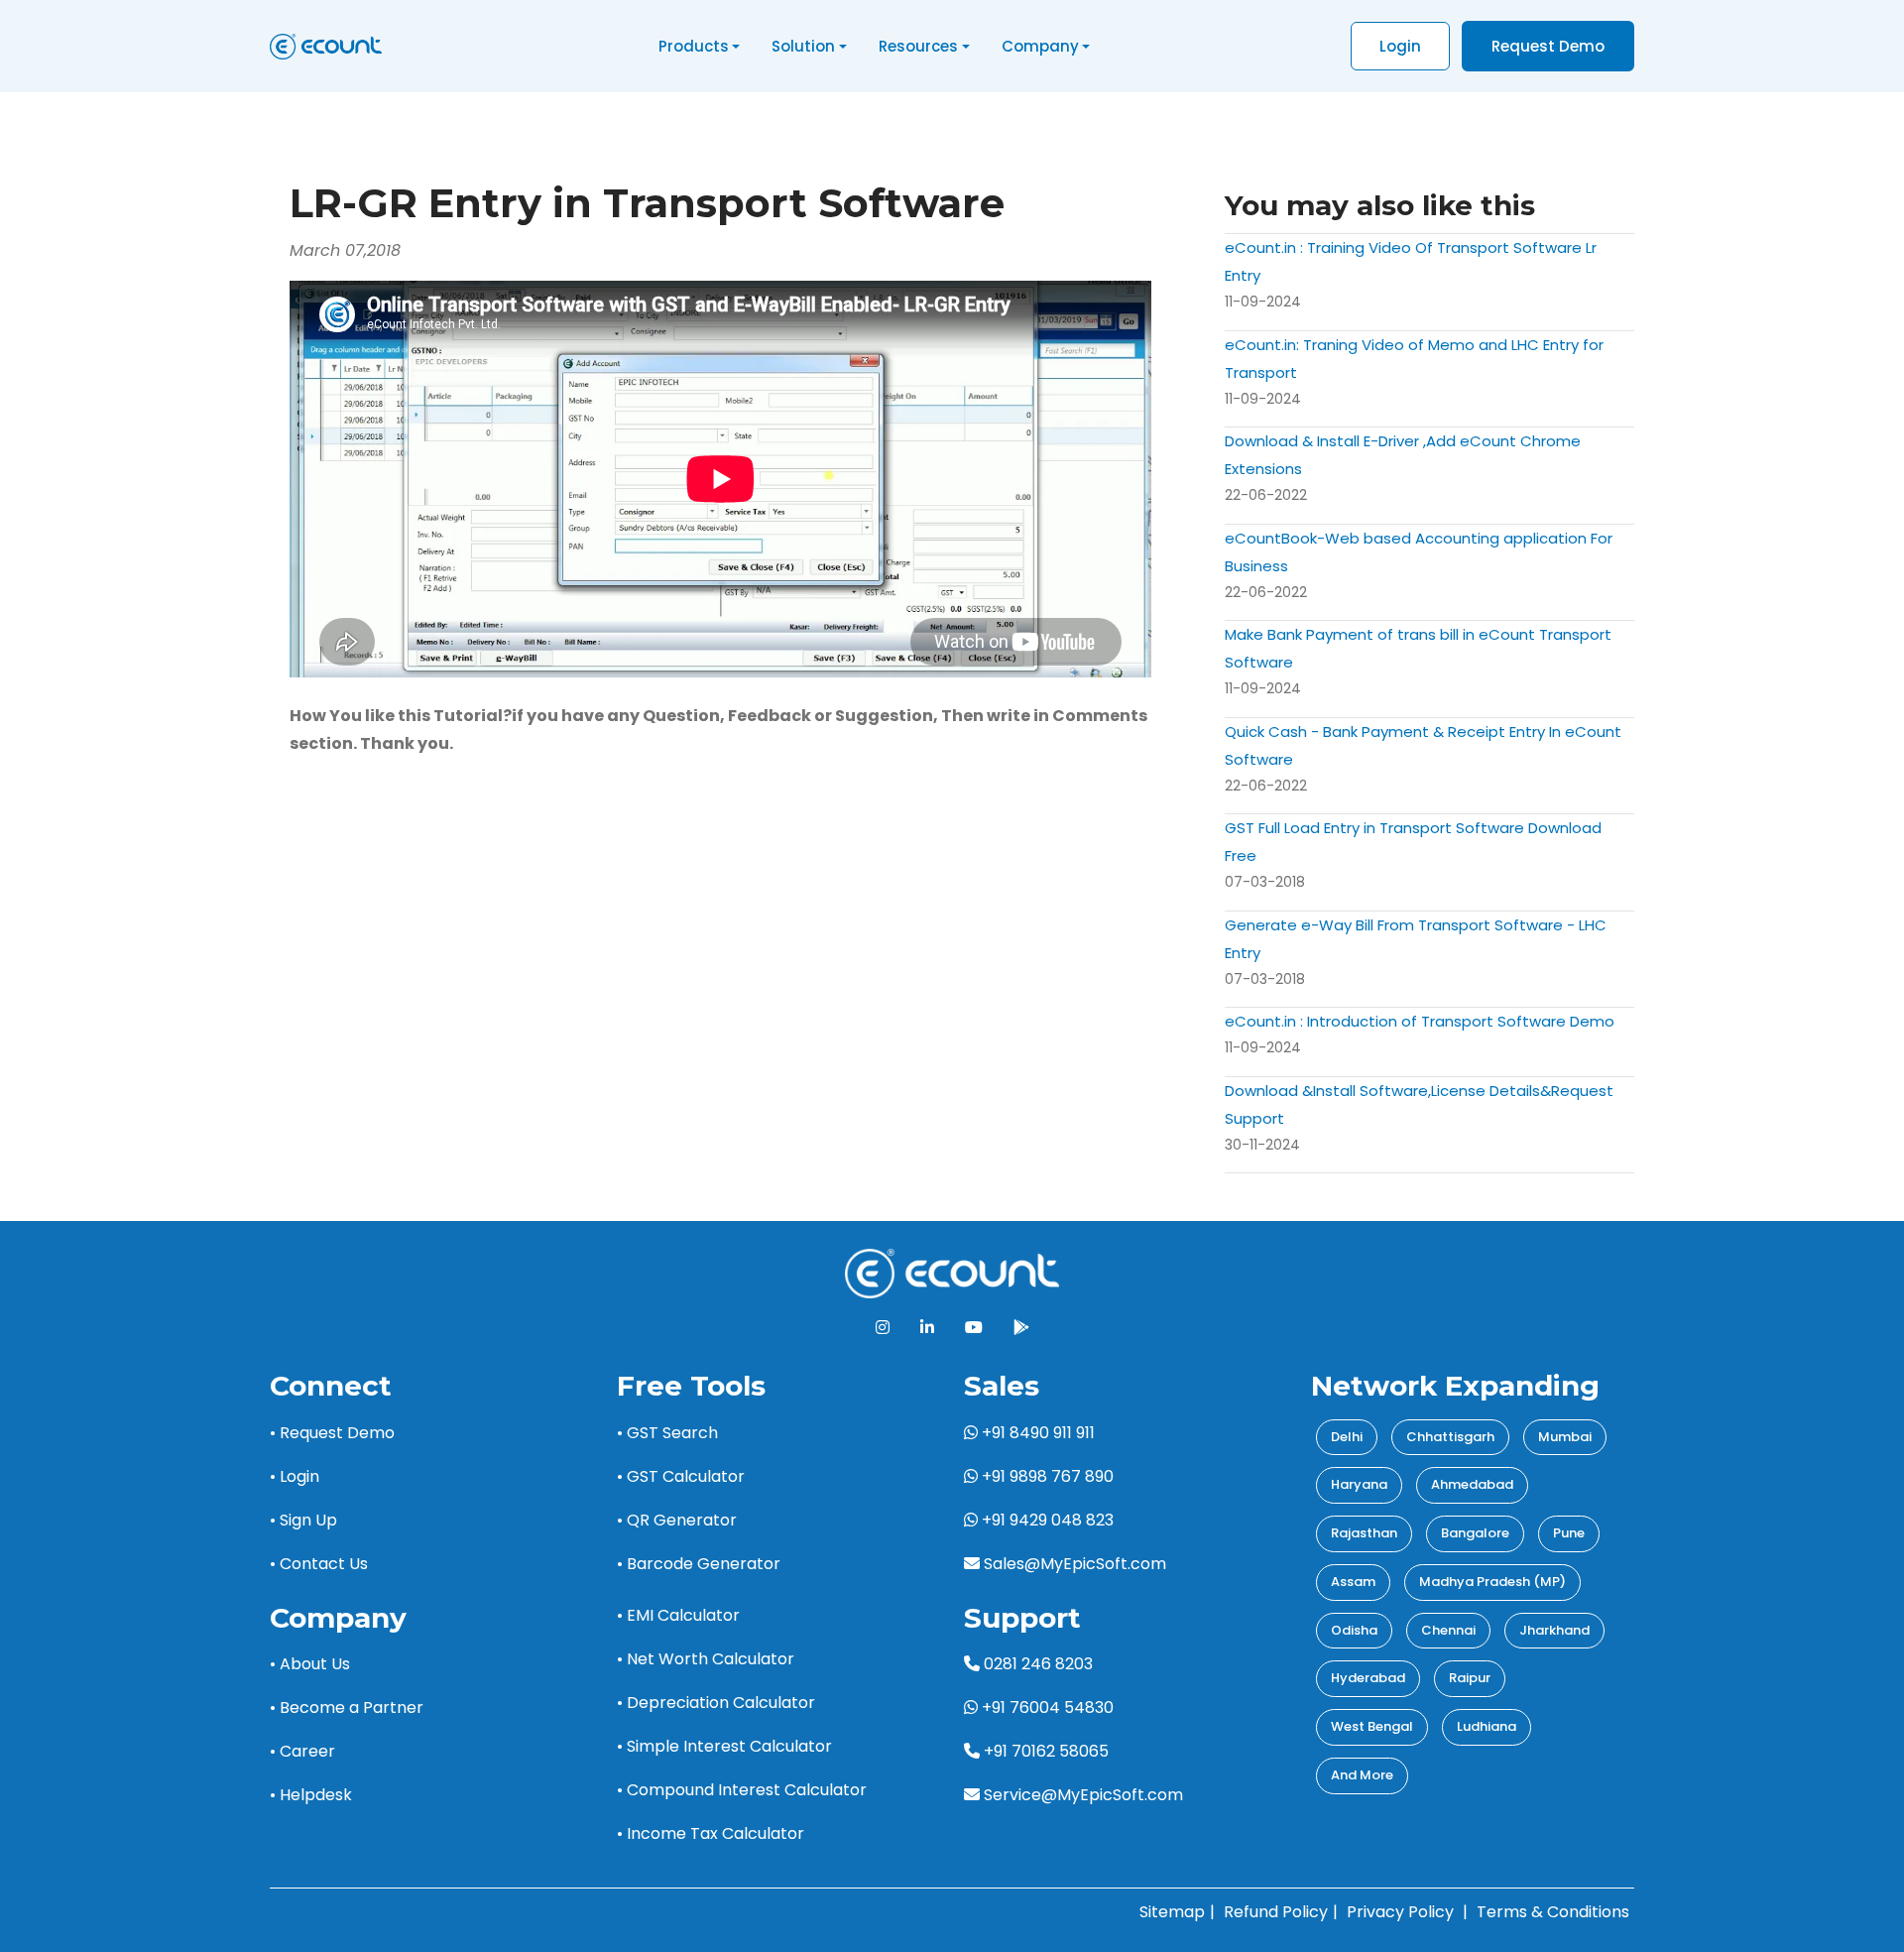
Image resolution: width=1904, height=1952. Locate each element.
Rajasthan (1364, 1533)
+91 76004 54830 (1046, 1708)
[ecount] (952, 1272)
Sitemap (1172, 1912)
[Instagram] (883, 1328)
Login (1400, 46)
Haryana (1359, 1484)
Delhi (1347, 1437)
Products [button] (694, 46)
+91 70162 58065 (1044, 1751)
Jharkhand (1554, 1630)
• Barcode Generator (699, 1564)
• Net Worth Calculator (706, 1659)
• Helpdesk (311, 1795)
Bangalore (1475, 1533)
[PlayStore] (1021, 1328)
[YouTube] (974, 1328)
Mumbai (1565, 1437)
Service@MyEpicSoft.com (1083, 1795)
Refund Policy (1276, 1912)
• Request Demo (332, 1433)
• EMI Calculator (678, 1615)
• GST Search (667, 1433)
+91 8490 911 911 (1036, 1433)
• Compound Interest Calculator (742, 1790)
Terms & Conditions (1553, 1912)
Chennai (1448, 1630)
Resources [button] (918, 46)
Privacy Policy (1400, 1912)
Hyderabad (1368, 1678)
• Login (295, 1476)
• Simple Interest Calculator (724, 1746)
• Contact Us (319, 1564)
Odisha (1354, 1630)
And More (1362, 1775)
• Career (302, 1751)
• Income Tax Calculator (711, 1833)
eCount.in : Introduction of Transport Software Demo (1420, 1021)
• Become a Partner (347, 1708)
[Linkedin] (927, 1328)
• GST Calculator (681, 1476)
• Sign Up (303, 1520)
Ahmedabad (1472, 1484)
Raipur (1470, 1678)
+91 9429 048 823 (1046, 1520)
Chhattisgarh (1450, 1437)
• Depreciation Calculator (716, 1703)
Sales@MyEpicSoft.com (1075, 1564)
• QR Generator (677, 1520)
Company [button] (1040, 46)
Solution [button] (803, 46)
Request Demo (1548, 46)
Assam (1353, 1582)
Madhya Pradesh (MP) (1492, 1582)
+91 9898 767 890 (1046, 1476)
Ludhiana (1487, 1726)
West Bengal (1372, 1726)
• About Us (310, 1664)
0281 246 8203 (1036, 1664)
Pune (1569, 1533)
